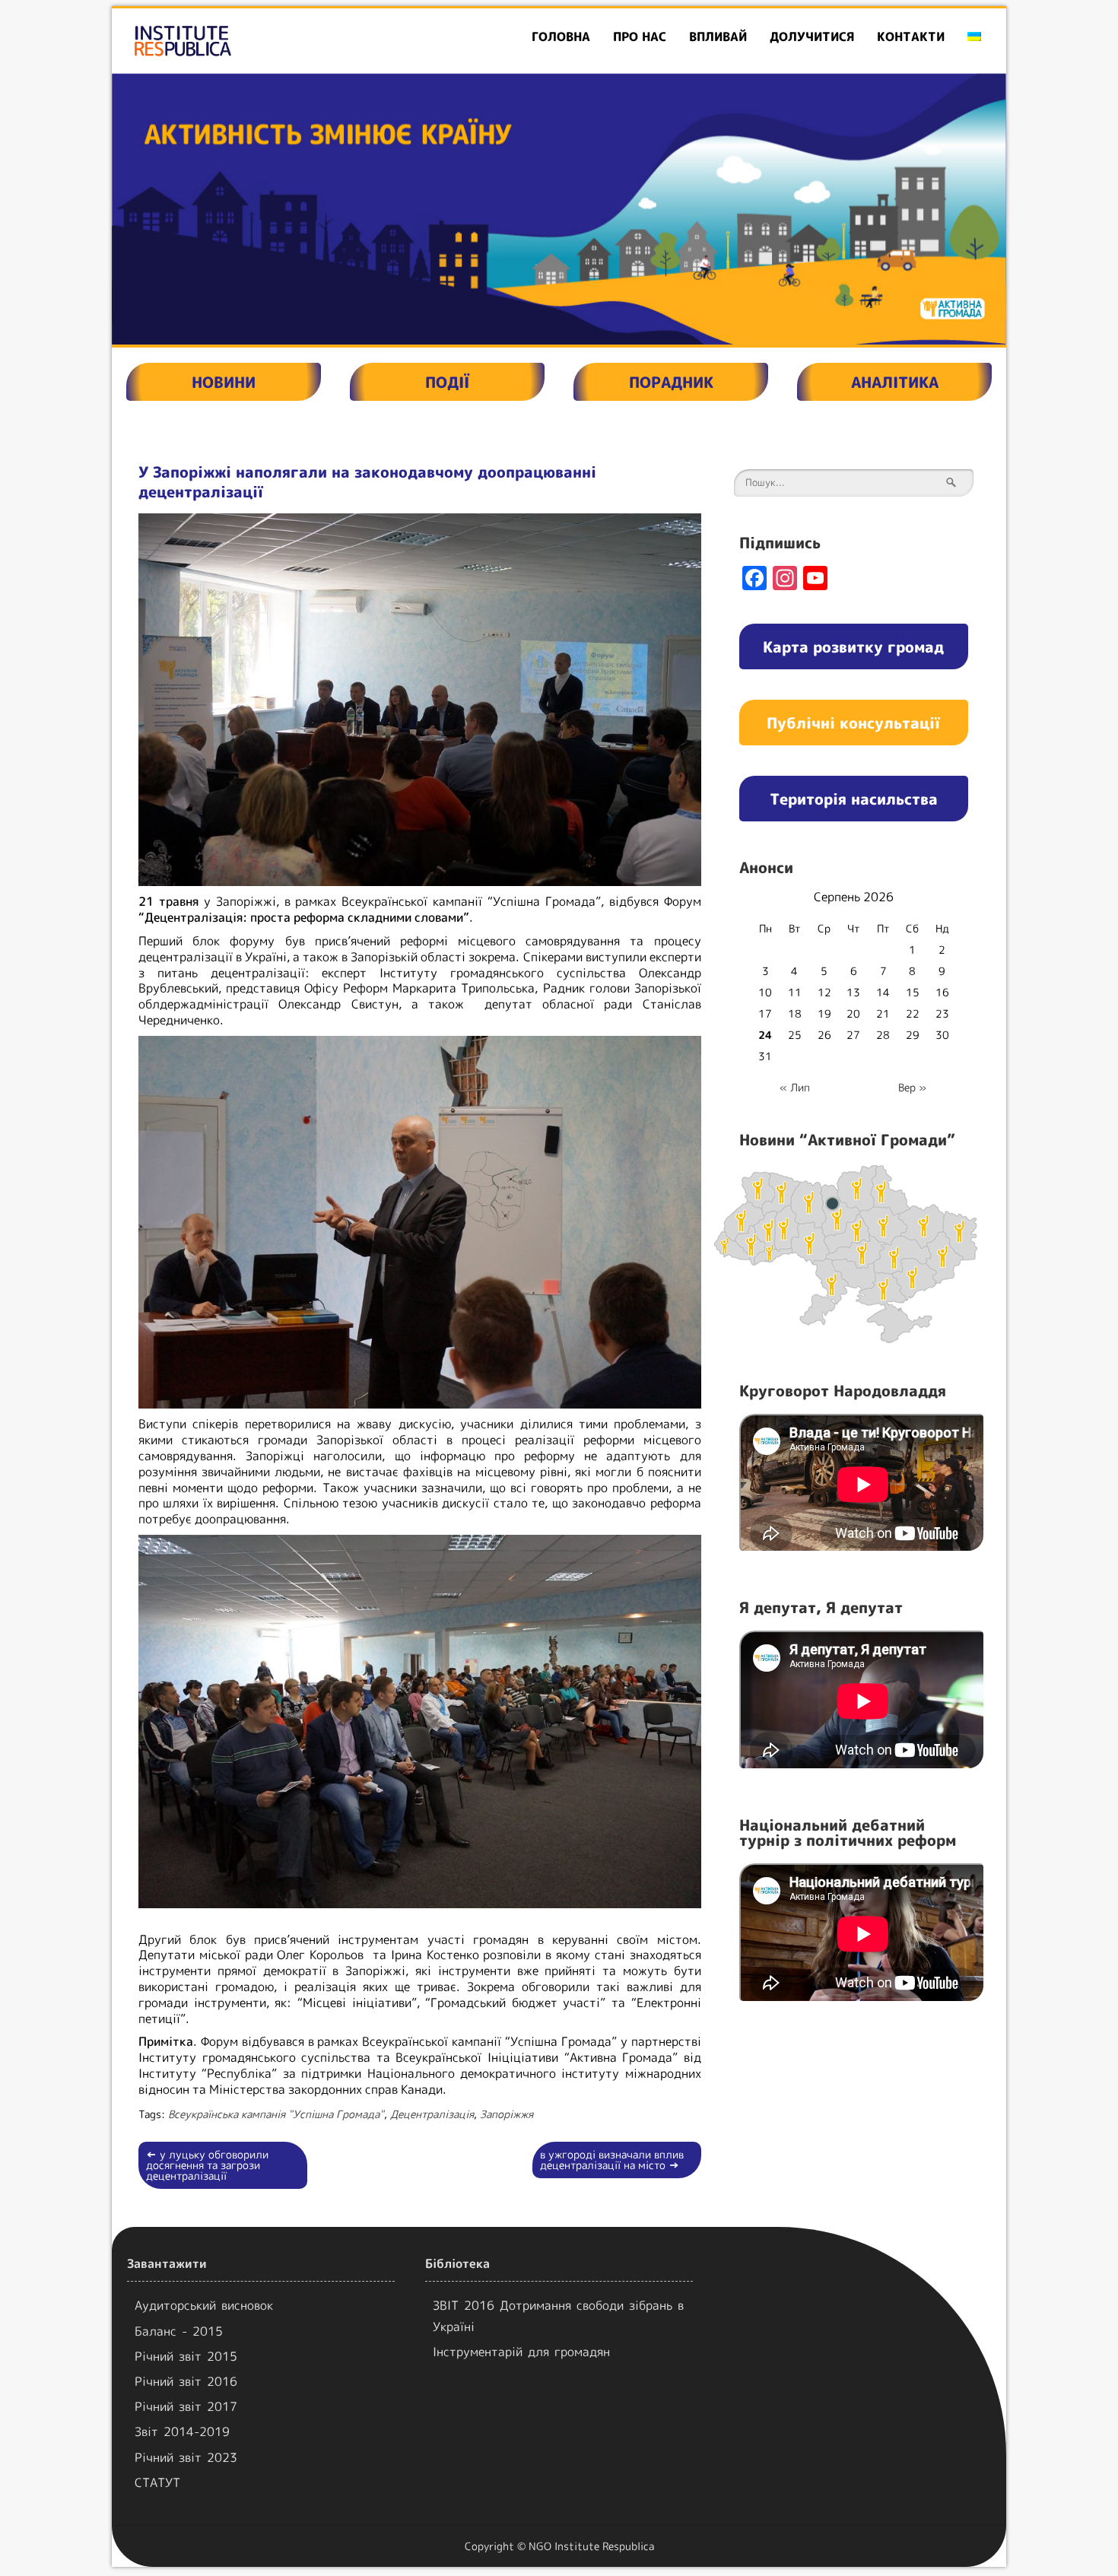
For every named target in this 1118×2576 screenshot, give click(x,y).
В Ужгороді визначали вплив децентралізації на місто (612, 2160)
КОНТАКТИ (911, 37)
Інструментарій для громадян (521, 2352)
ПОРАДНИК (671, 382)
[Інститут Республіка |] (256, 41)
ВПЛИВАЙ (718, 37)
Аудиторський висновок (204, 2305)
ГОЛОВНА (561, 37)
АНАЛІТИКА (895, 382)
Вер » (912, 1087)
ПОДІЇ (447, 382)
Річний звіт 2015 (186, 2356)
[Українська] (974, 37)
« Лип (795, 1087)
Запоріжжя (507, 2114)
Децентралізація (432, 2114)
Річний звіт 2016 (186, 2381)
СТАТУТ (157, 2482)
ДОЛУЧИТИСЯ (812, 37)
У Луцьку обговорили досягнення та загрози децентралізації (207, 2165)
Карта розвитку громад (853, 646)
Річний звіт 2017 (186, 2406)
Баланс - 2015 (179, 2331)
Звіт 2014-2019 (182, 2431)
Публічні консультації (853, 723)
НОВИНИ (224, 382)
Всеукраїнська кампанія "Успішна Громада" (276, 2114)
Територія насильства (854, 799)
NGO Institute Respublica (591, 2546)
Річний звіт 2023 (186, 2457)
